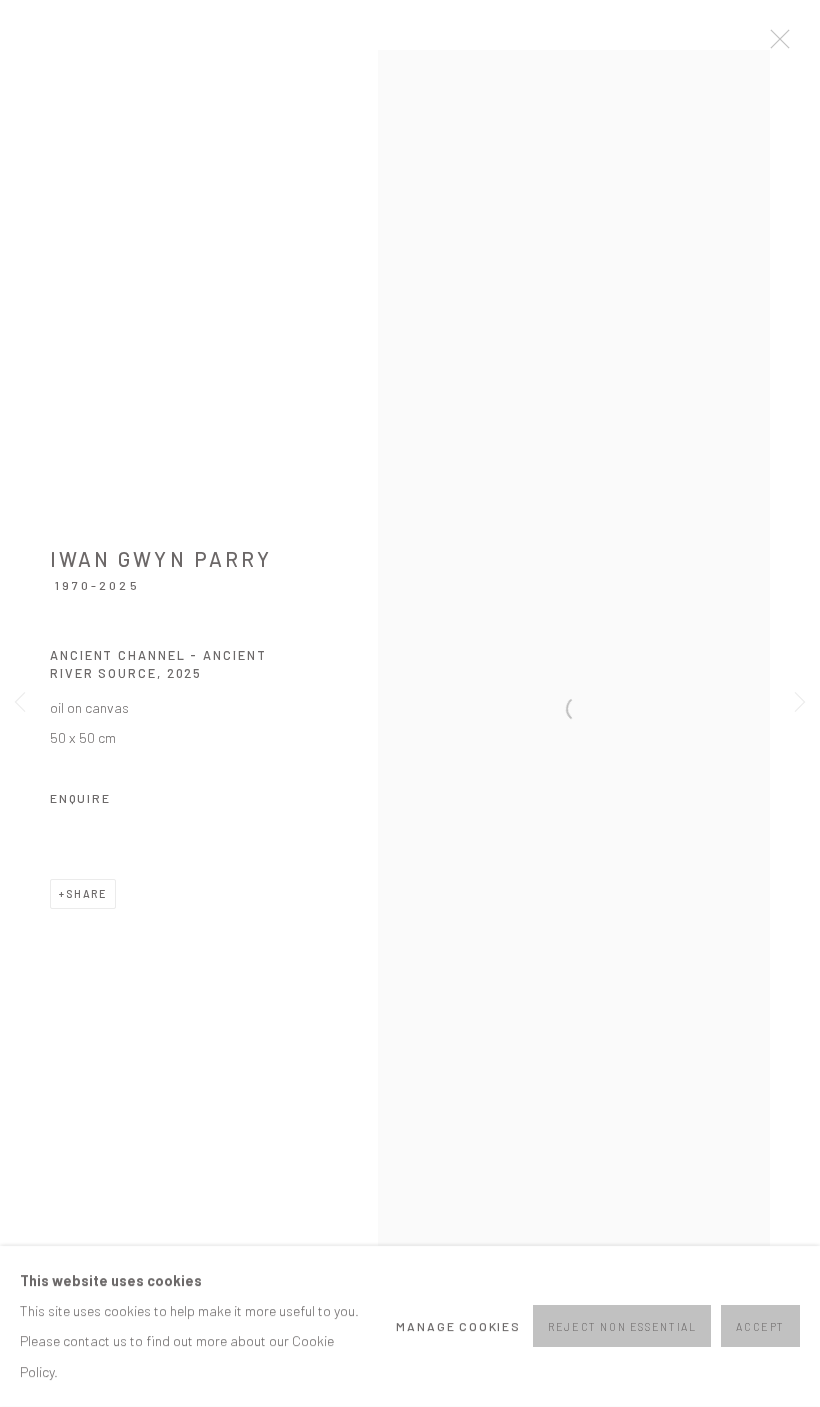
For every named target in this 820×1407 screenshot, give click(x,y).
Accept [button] (760, 1327)
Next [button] (800, 703)
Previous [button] (20, 703)
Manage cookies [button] (458, 1326)
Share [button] (86, 893)
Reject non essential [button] (622, 1327)
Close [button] (775, 45)
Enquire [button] (80, 798)
